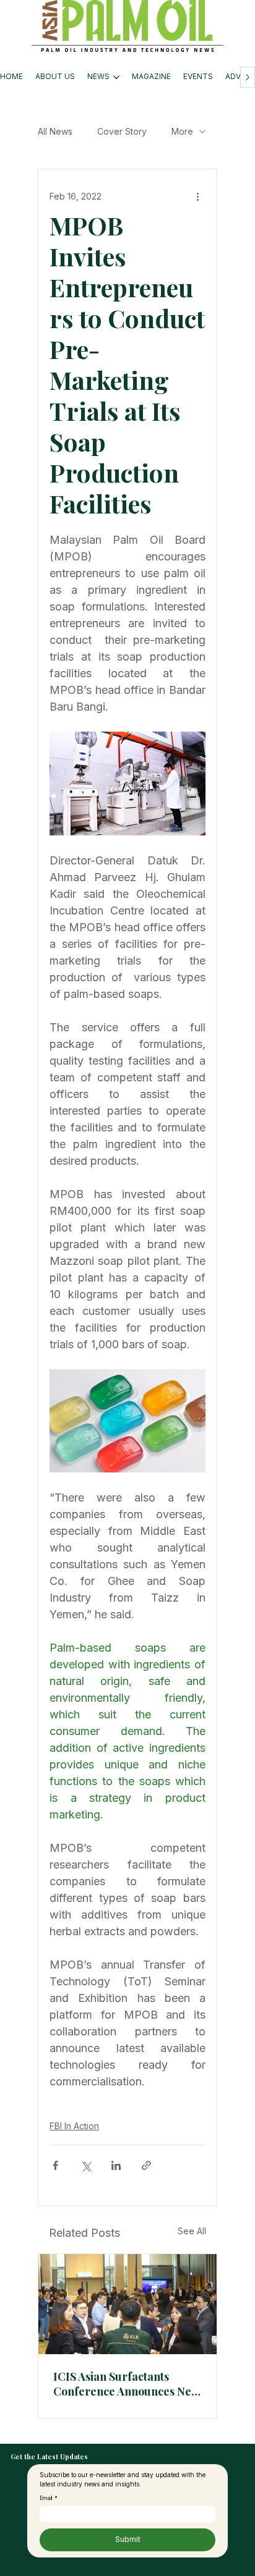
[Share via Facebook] (55, 2165)
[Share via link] (146, 2165)
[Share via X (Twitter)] (86, 2165)
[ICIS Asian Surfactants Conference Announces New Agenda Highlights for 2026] (127, 2304)
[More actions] (198, 196)
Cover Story (122, 131)
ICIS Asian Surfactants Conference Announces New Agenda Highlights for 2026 (126, 2384)
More (182, 131)
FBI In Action (74, 2126)
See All (192, 2231)
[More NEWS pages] (116, 77)
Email (49, 2498)
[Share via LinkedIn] (116, 2165)
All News (55, 131)
